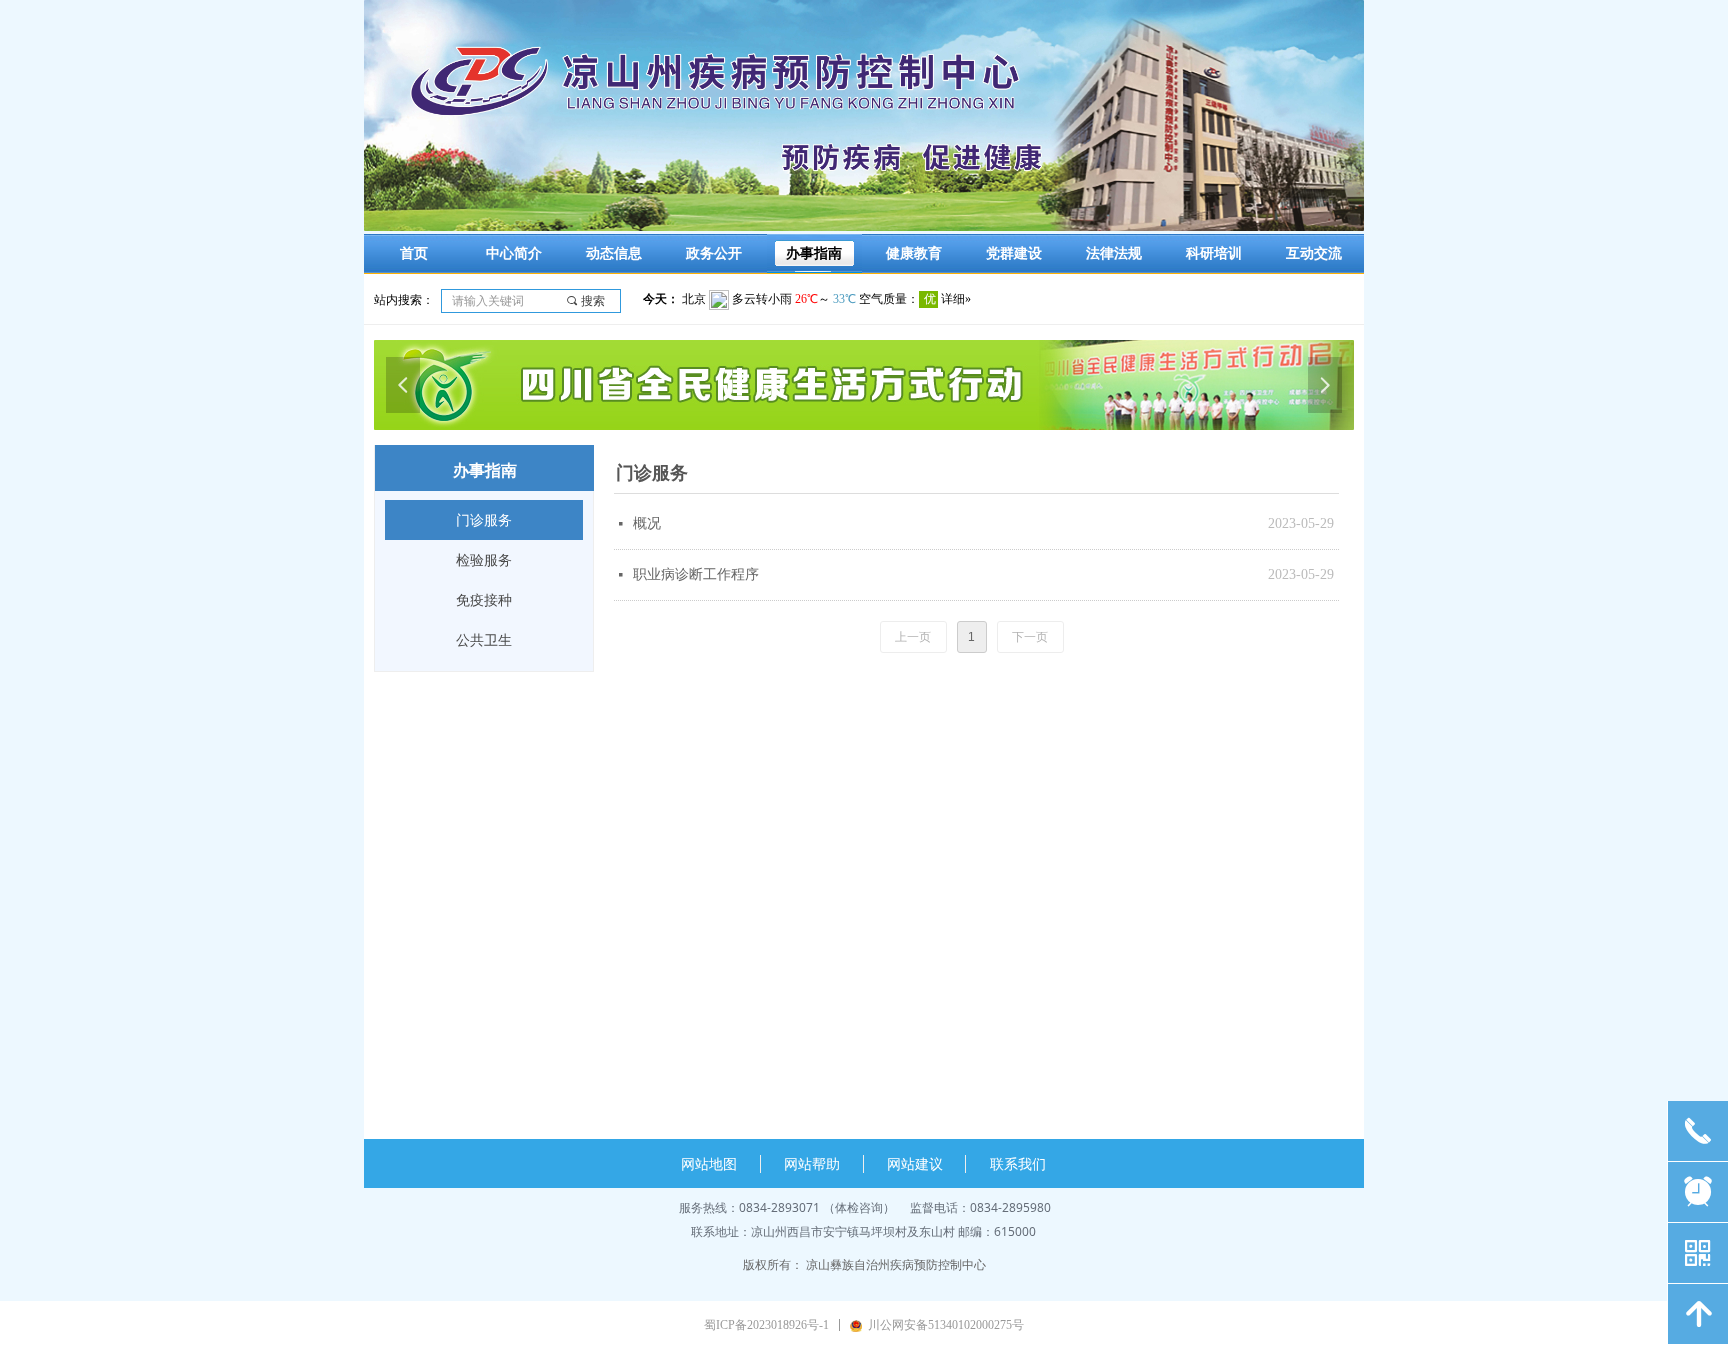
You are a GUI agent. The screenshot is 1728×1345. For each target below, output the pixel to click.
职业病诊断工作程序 (696, 574)
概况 (647, 523)
